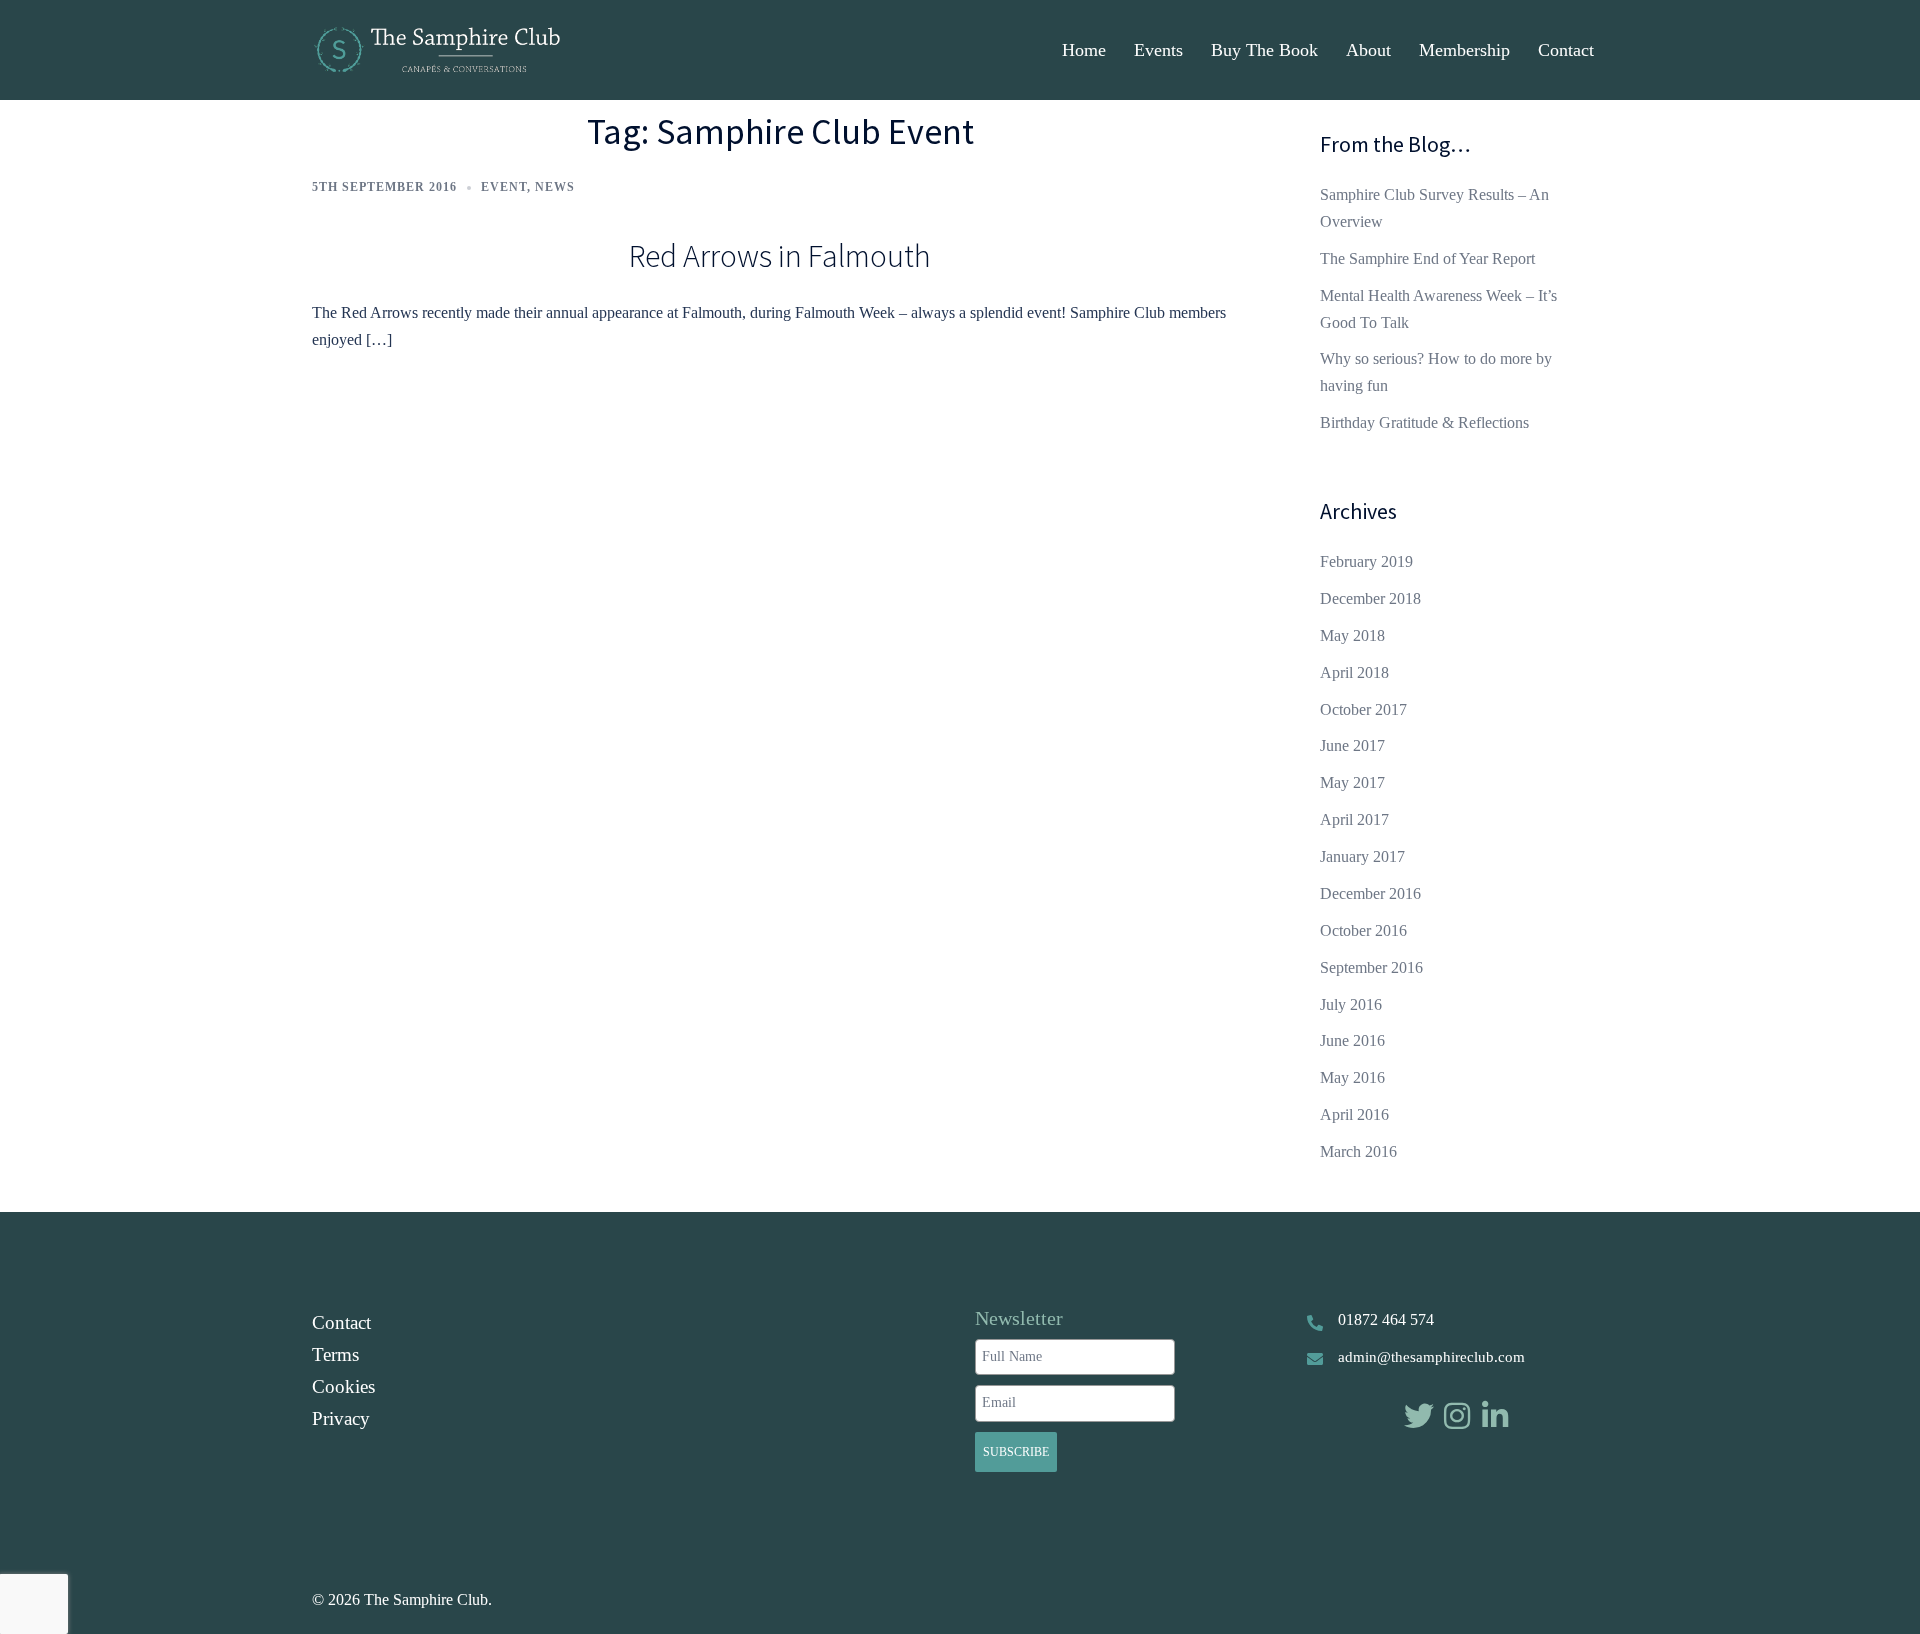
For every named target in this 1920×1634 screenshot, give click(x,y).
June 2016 (1352, 1040)
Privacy (341, 1418)
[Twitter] (1419, 1416)
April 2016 (1354, 1114)
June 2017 (1352, 745)
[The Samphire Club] (436, 48)
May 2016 (1352, 1077)
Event (504, 187)
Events (1158, 50)
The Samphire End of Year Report (1427, 258)
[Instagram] (1457, 1416)
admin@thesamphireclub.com (1431, 1357)
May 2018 (1352, 635)
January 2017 (1362, 856)
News (555, 187)
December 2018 (1370, 598)
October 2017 (1363, 709)
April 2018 (1354, 672)
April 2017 (1354, 819)
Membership (1464, 50)
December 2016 (1370, 893)
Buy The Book (1264, 50)
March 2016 (1358, 1151)
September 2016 (1371, 967)
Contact (1566, 50)
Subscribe (1016, 1452)
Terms (335, 1354)
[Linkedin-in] (1495, 1416)
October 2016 (1363, 930)
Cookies (343, 1386)
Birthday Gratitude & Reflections (1424, 422)
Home (1084, 50)
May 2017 (1352, 782)
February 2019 (1366, 561)
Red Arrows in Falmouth (780, 256)
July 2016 (1351, 1004)
